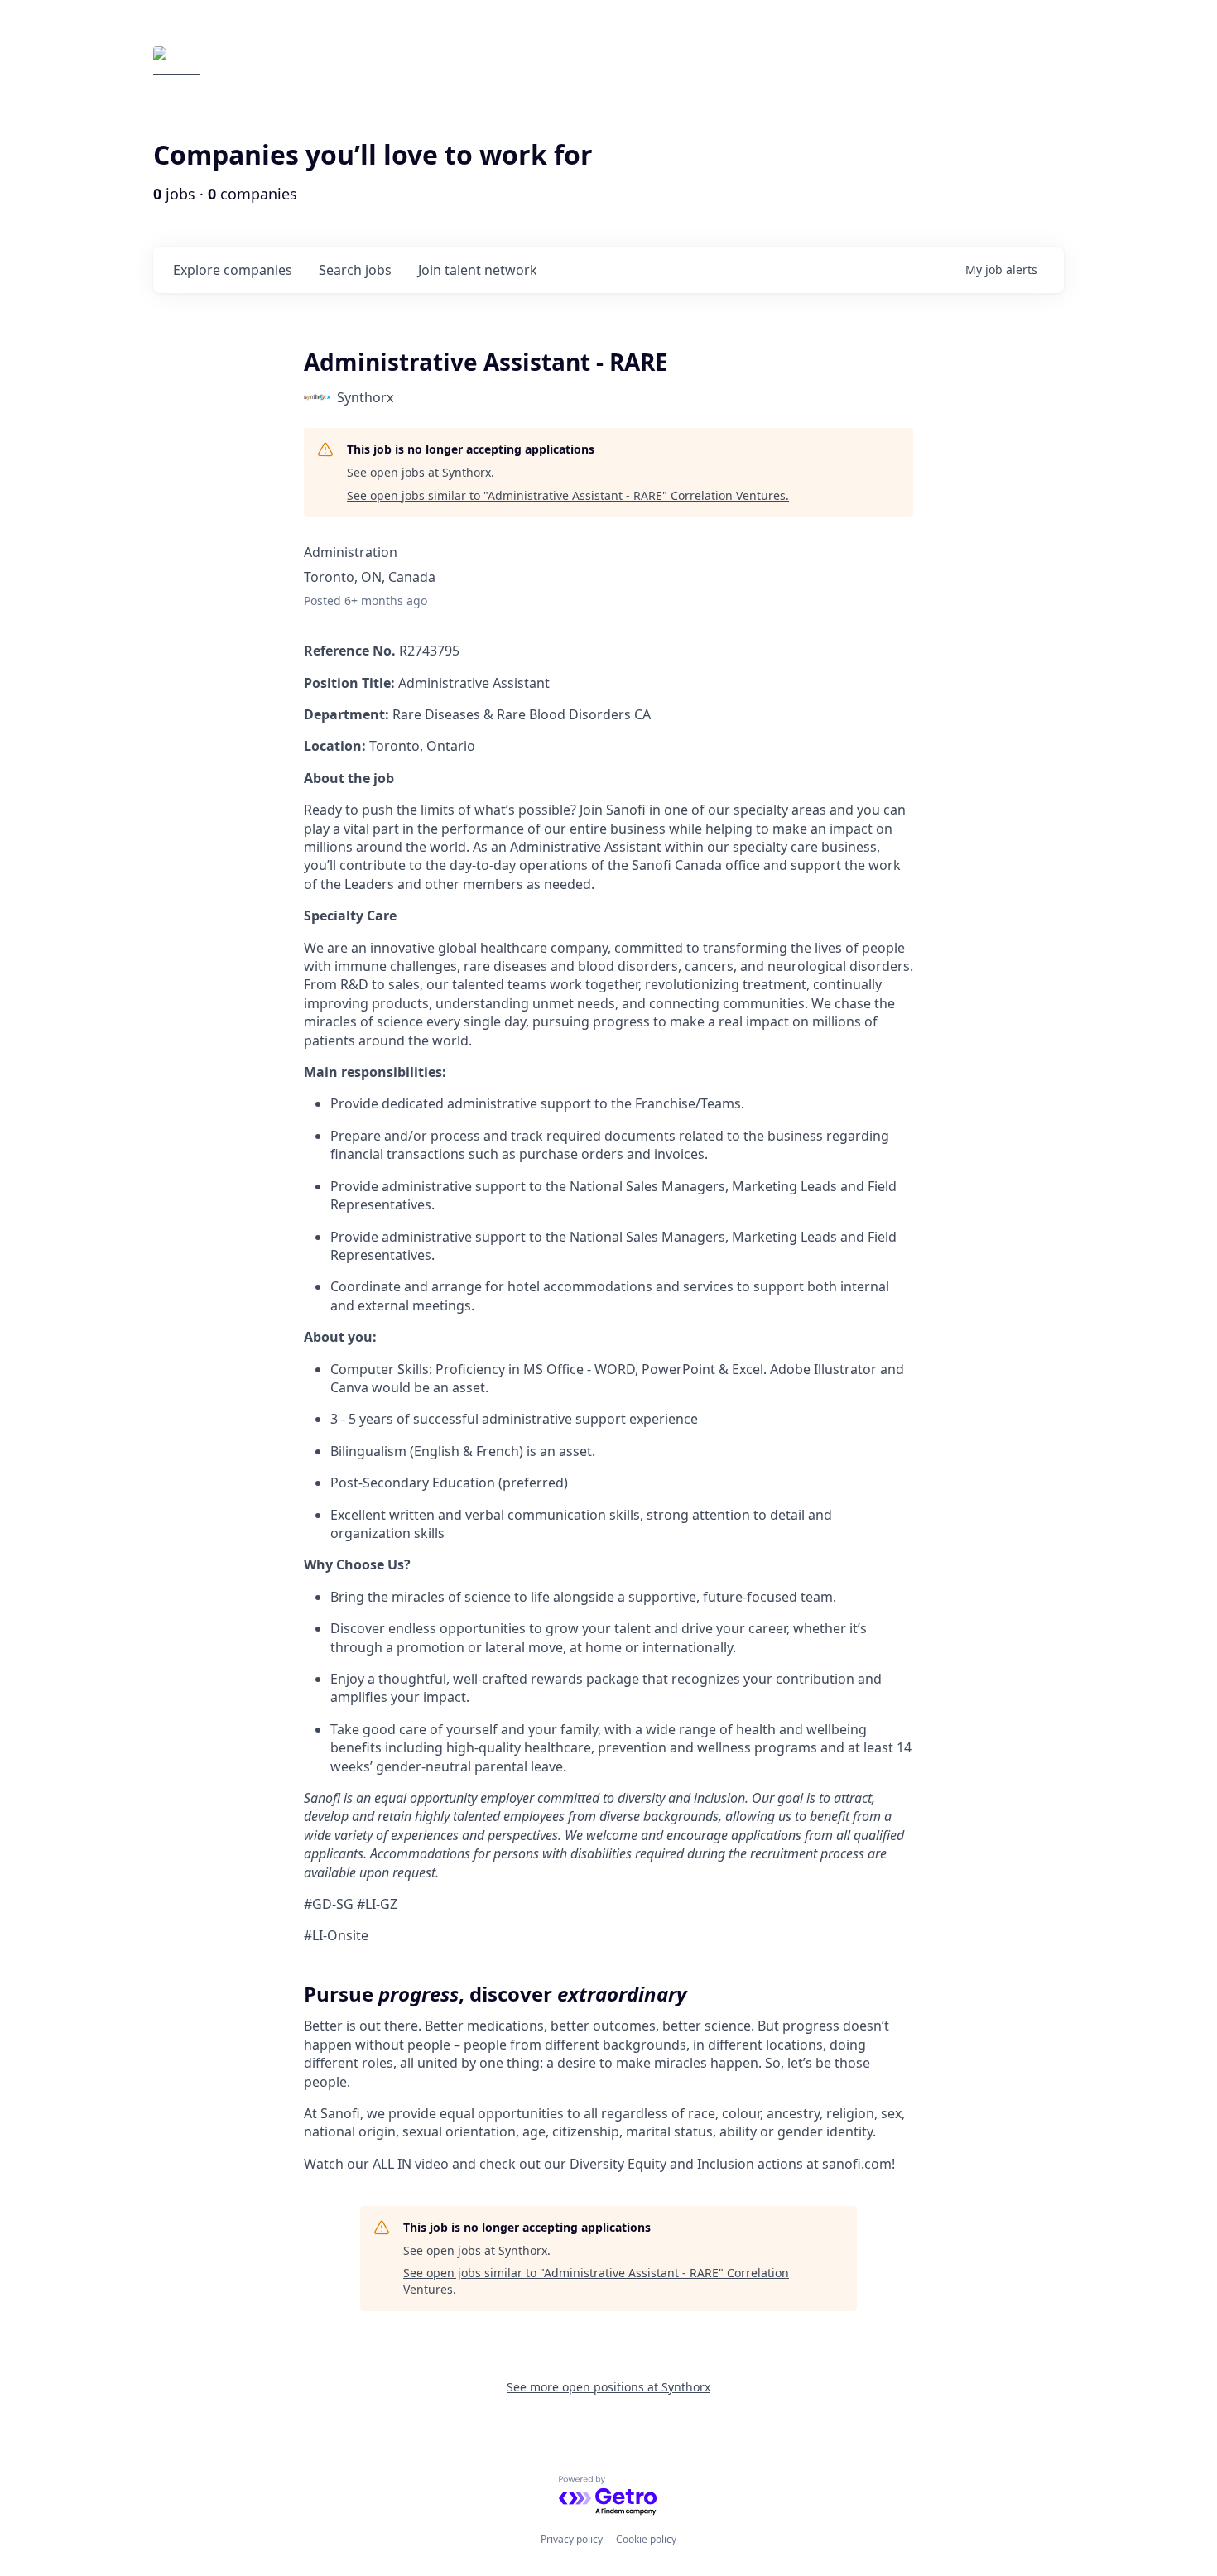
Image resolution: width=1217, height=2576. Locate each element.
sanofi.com (857, 2164)
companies (233, 270)
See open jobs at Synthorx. (421, 472)
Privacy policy (572, 2539)
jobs (355, 270)
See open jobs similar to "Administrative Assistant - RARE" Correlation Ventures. (568, 495)
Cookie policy (646, 2539)
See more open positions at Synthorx (608, 2387)
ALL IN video (411, 2164)
